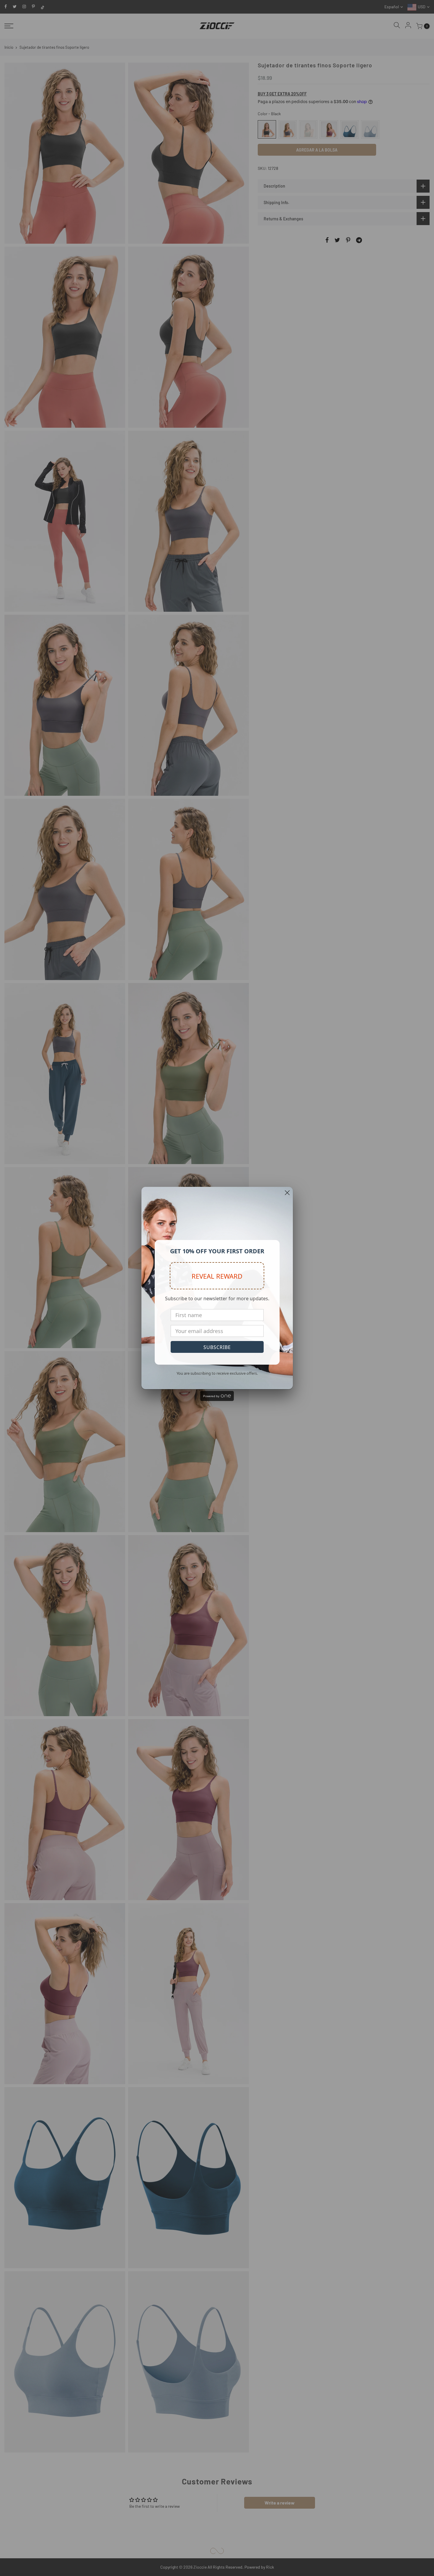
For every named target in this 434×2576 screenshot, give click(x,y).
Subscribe (217, 1347)
